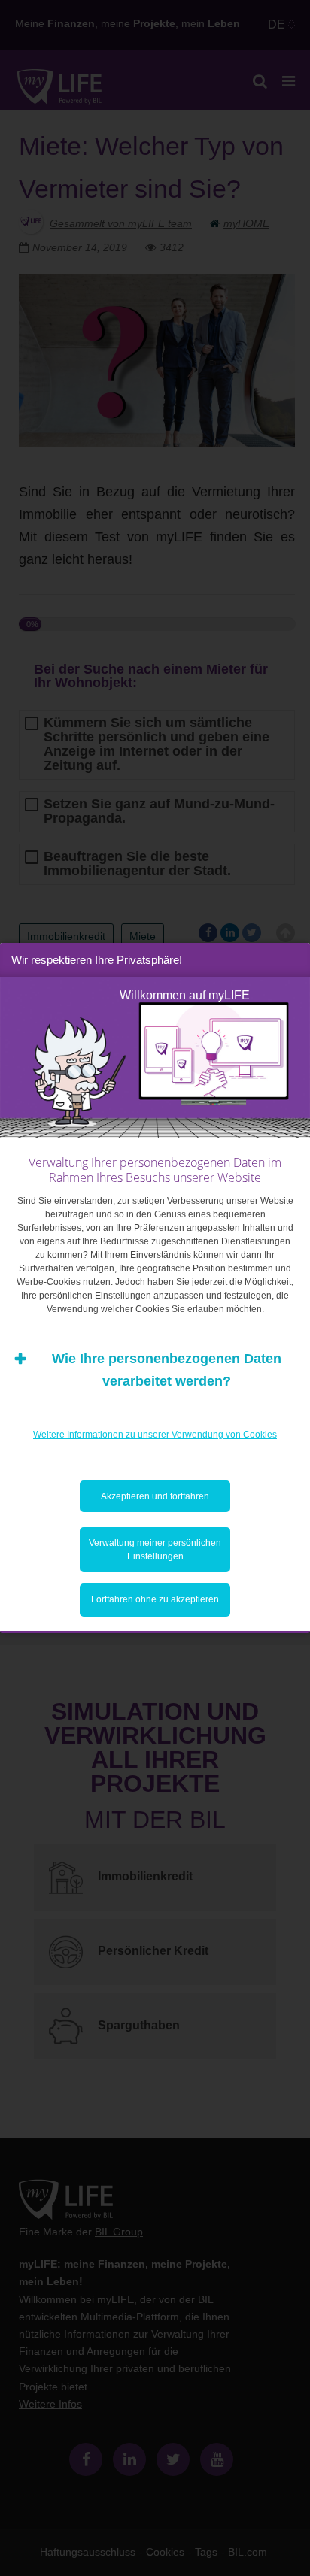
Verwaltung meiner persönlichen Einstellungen (155, 1550)
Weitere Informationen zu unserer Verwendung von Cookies (155, 1435)
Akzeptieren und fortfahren (155, 1496)
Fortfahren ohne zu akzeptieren (155, 1599)
